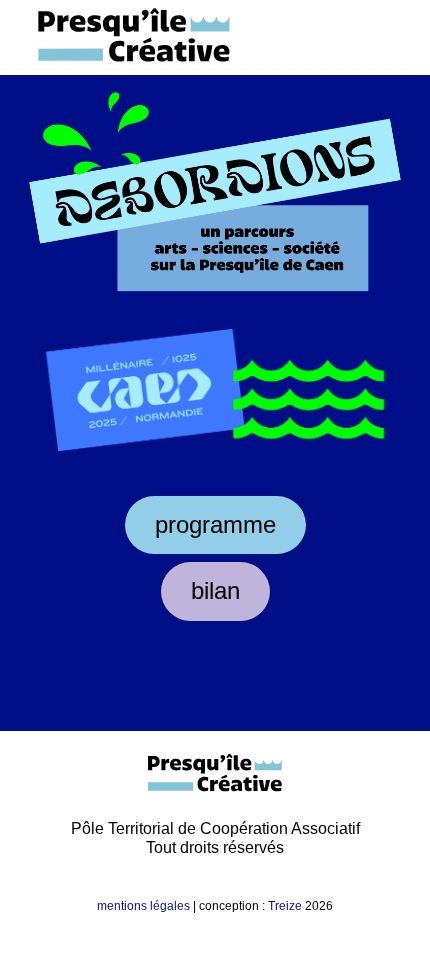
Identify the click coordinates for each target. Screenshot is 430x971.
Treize (285, 906)
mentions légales (143, 906)
